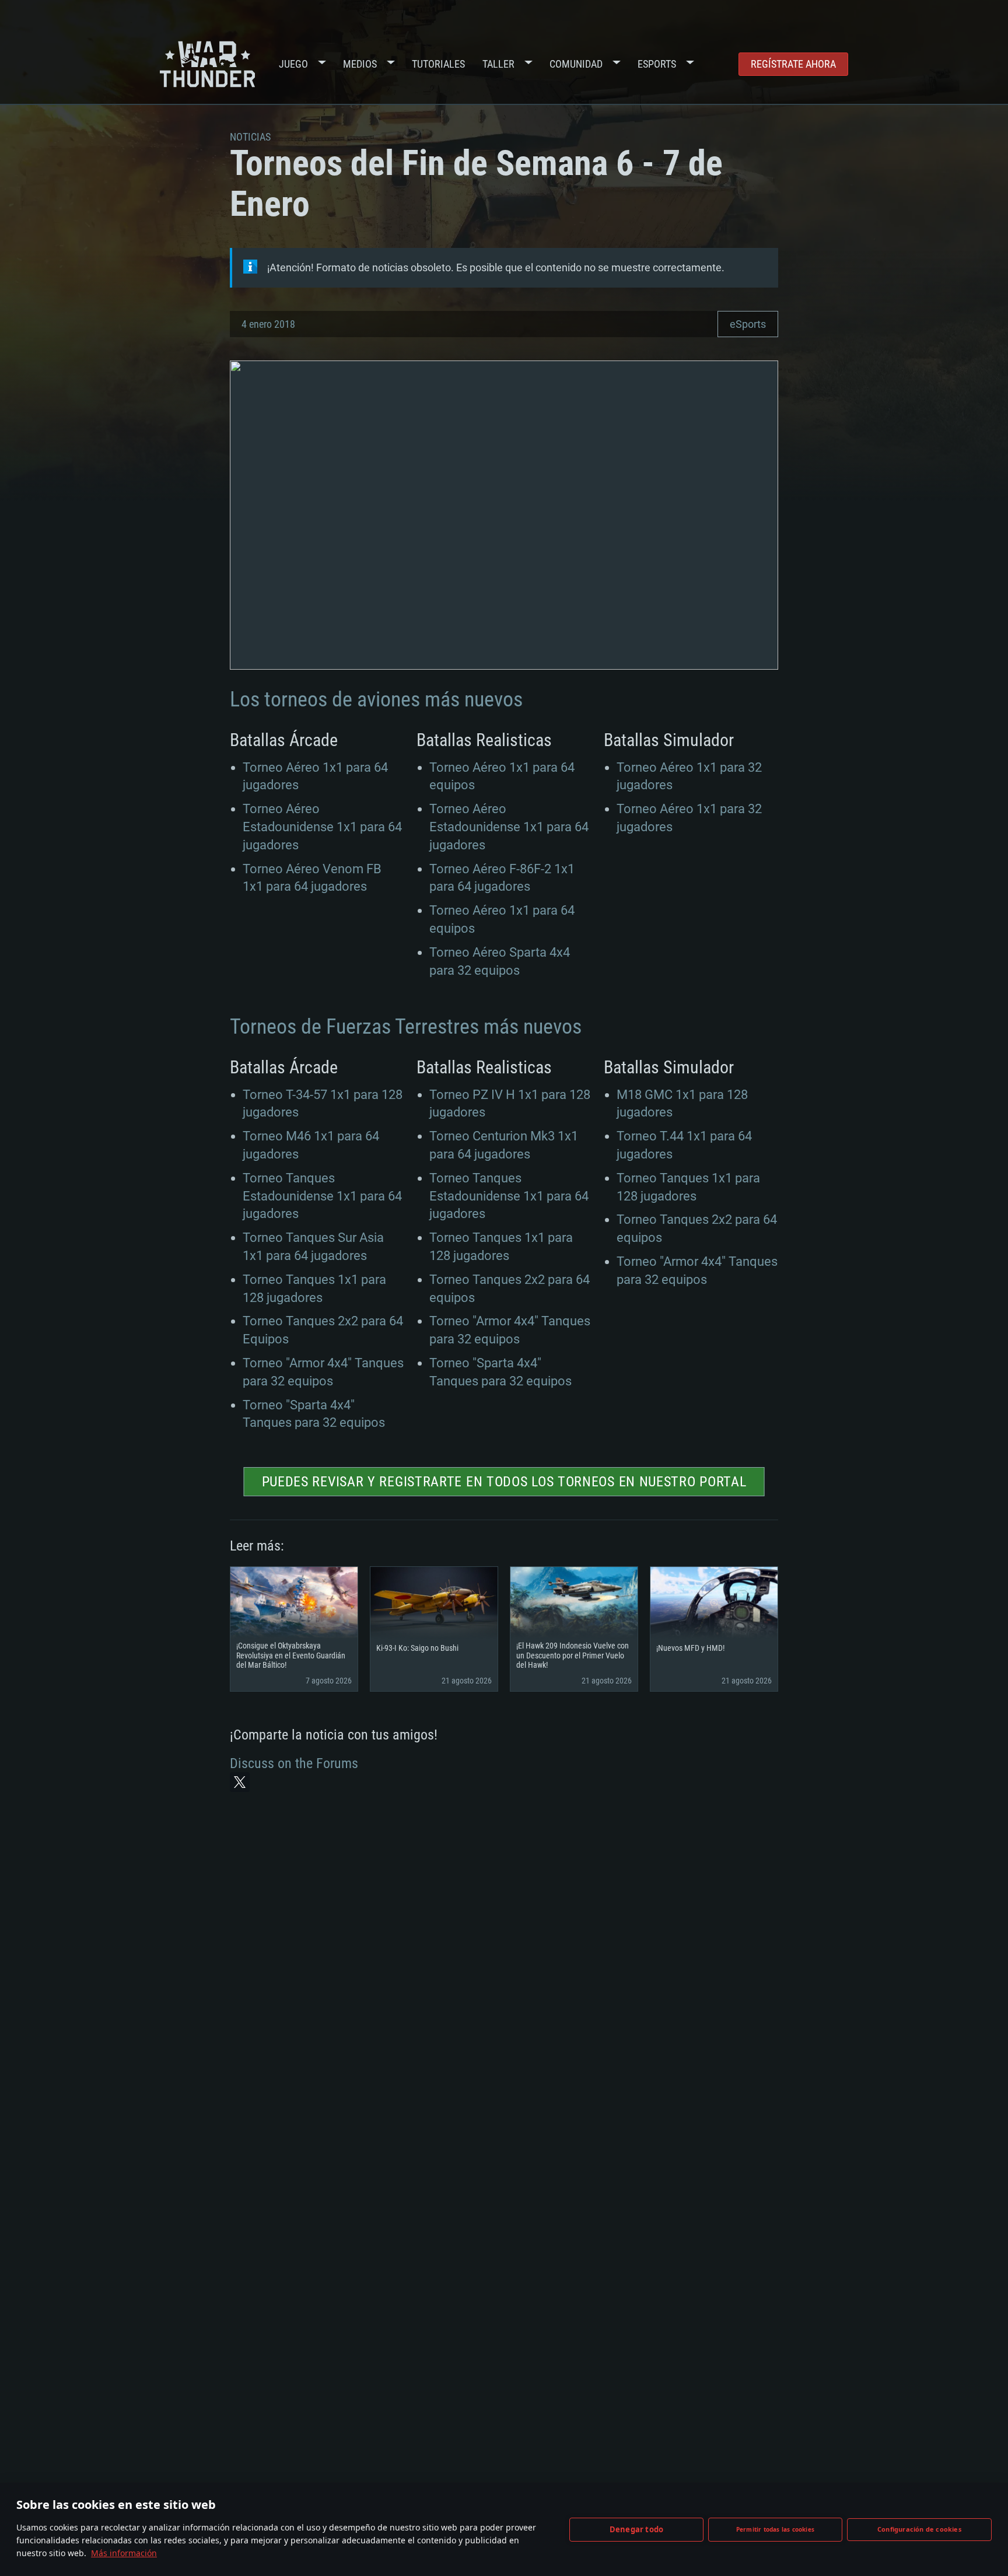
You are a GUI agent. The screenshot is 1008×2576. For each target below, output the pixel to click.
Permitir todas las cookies (775, 2529)
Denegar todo (636, 2529)
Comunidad (576, 64)
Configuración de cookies (919, 2529)
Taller (498, 64)
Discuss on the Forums (294, 1763)
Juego (293, 64)
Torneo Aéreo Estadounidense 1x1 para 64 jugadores (322, 827)
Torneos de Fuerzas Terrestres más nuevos (406, 1027)
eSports (748, 324)
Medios (360, 64)
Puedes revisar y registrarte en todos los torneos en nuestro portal (504, 1482)
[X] (240, 1782)
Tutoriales (438, 64)
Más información (124, 2553)
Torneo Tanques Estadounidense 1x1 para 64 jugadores (322, 1196)
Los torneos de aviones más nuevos (376, 699)
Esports (657, 64)
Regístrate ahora (793, 64)
